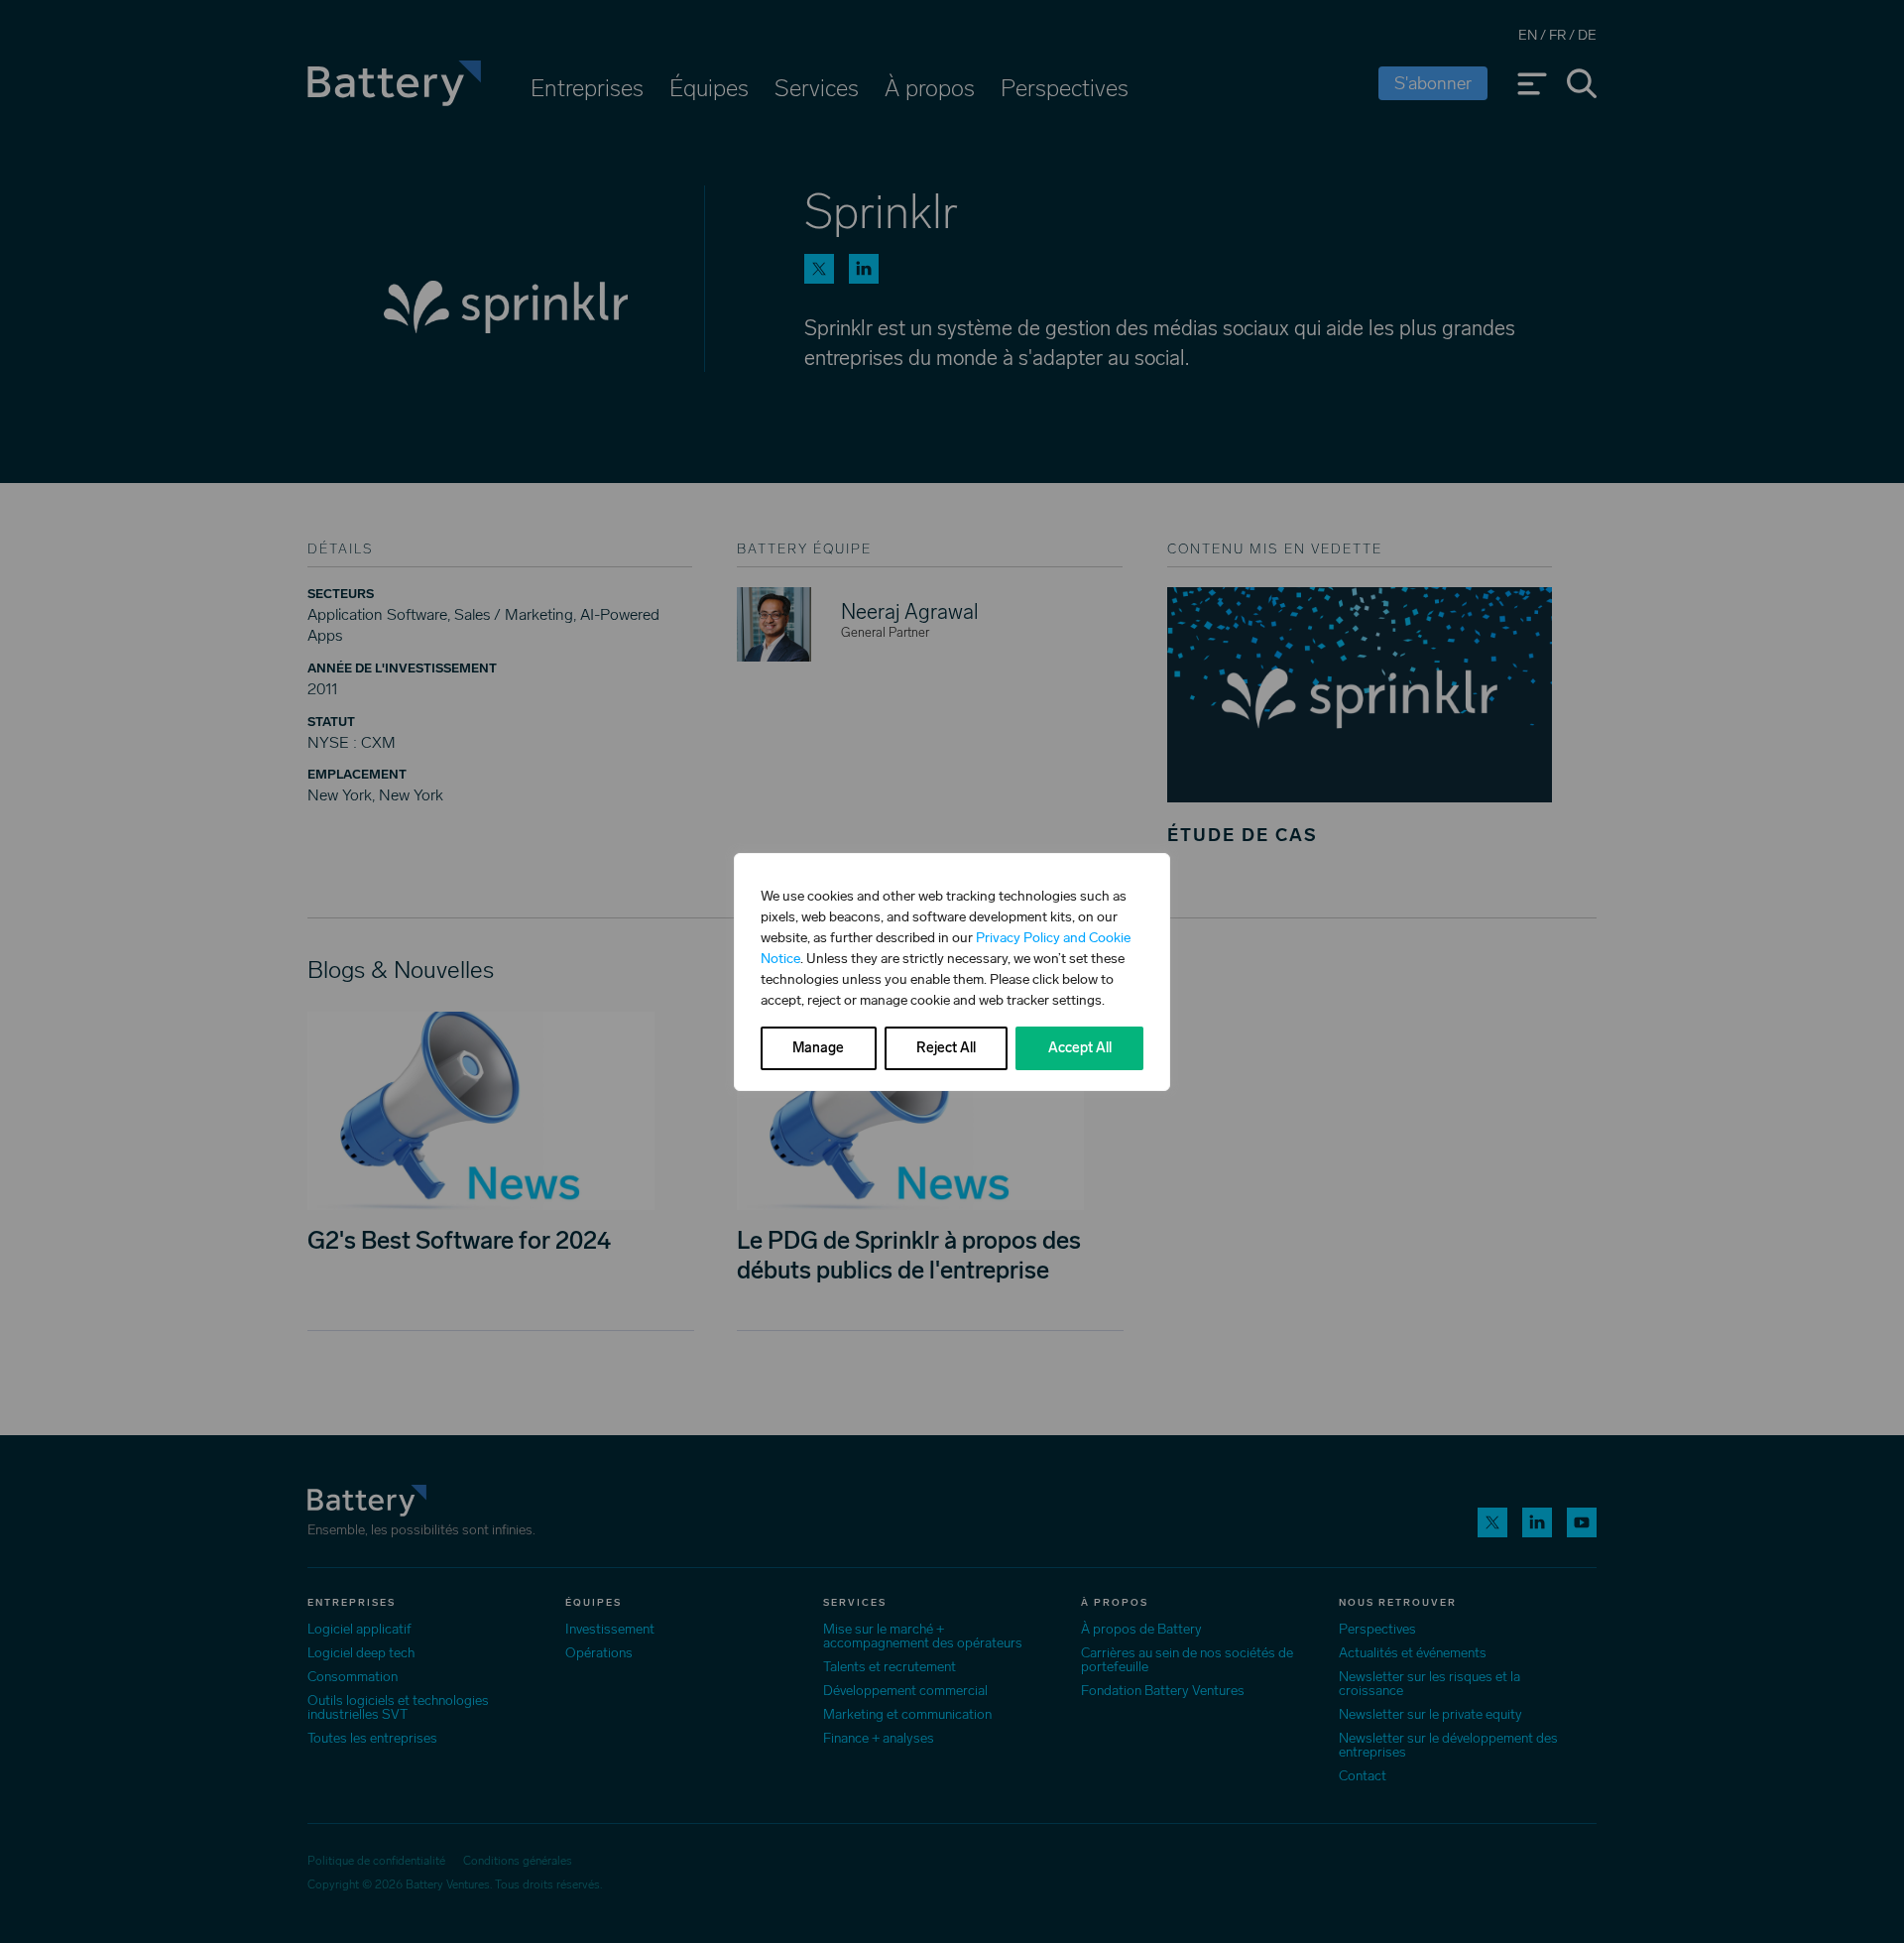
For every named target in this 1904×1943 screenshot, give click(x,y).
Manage (818, 1048)
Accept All (1080, 1048)
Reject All (946, 1048)
